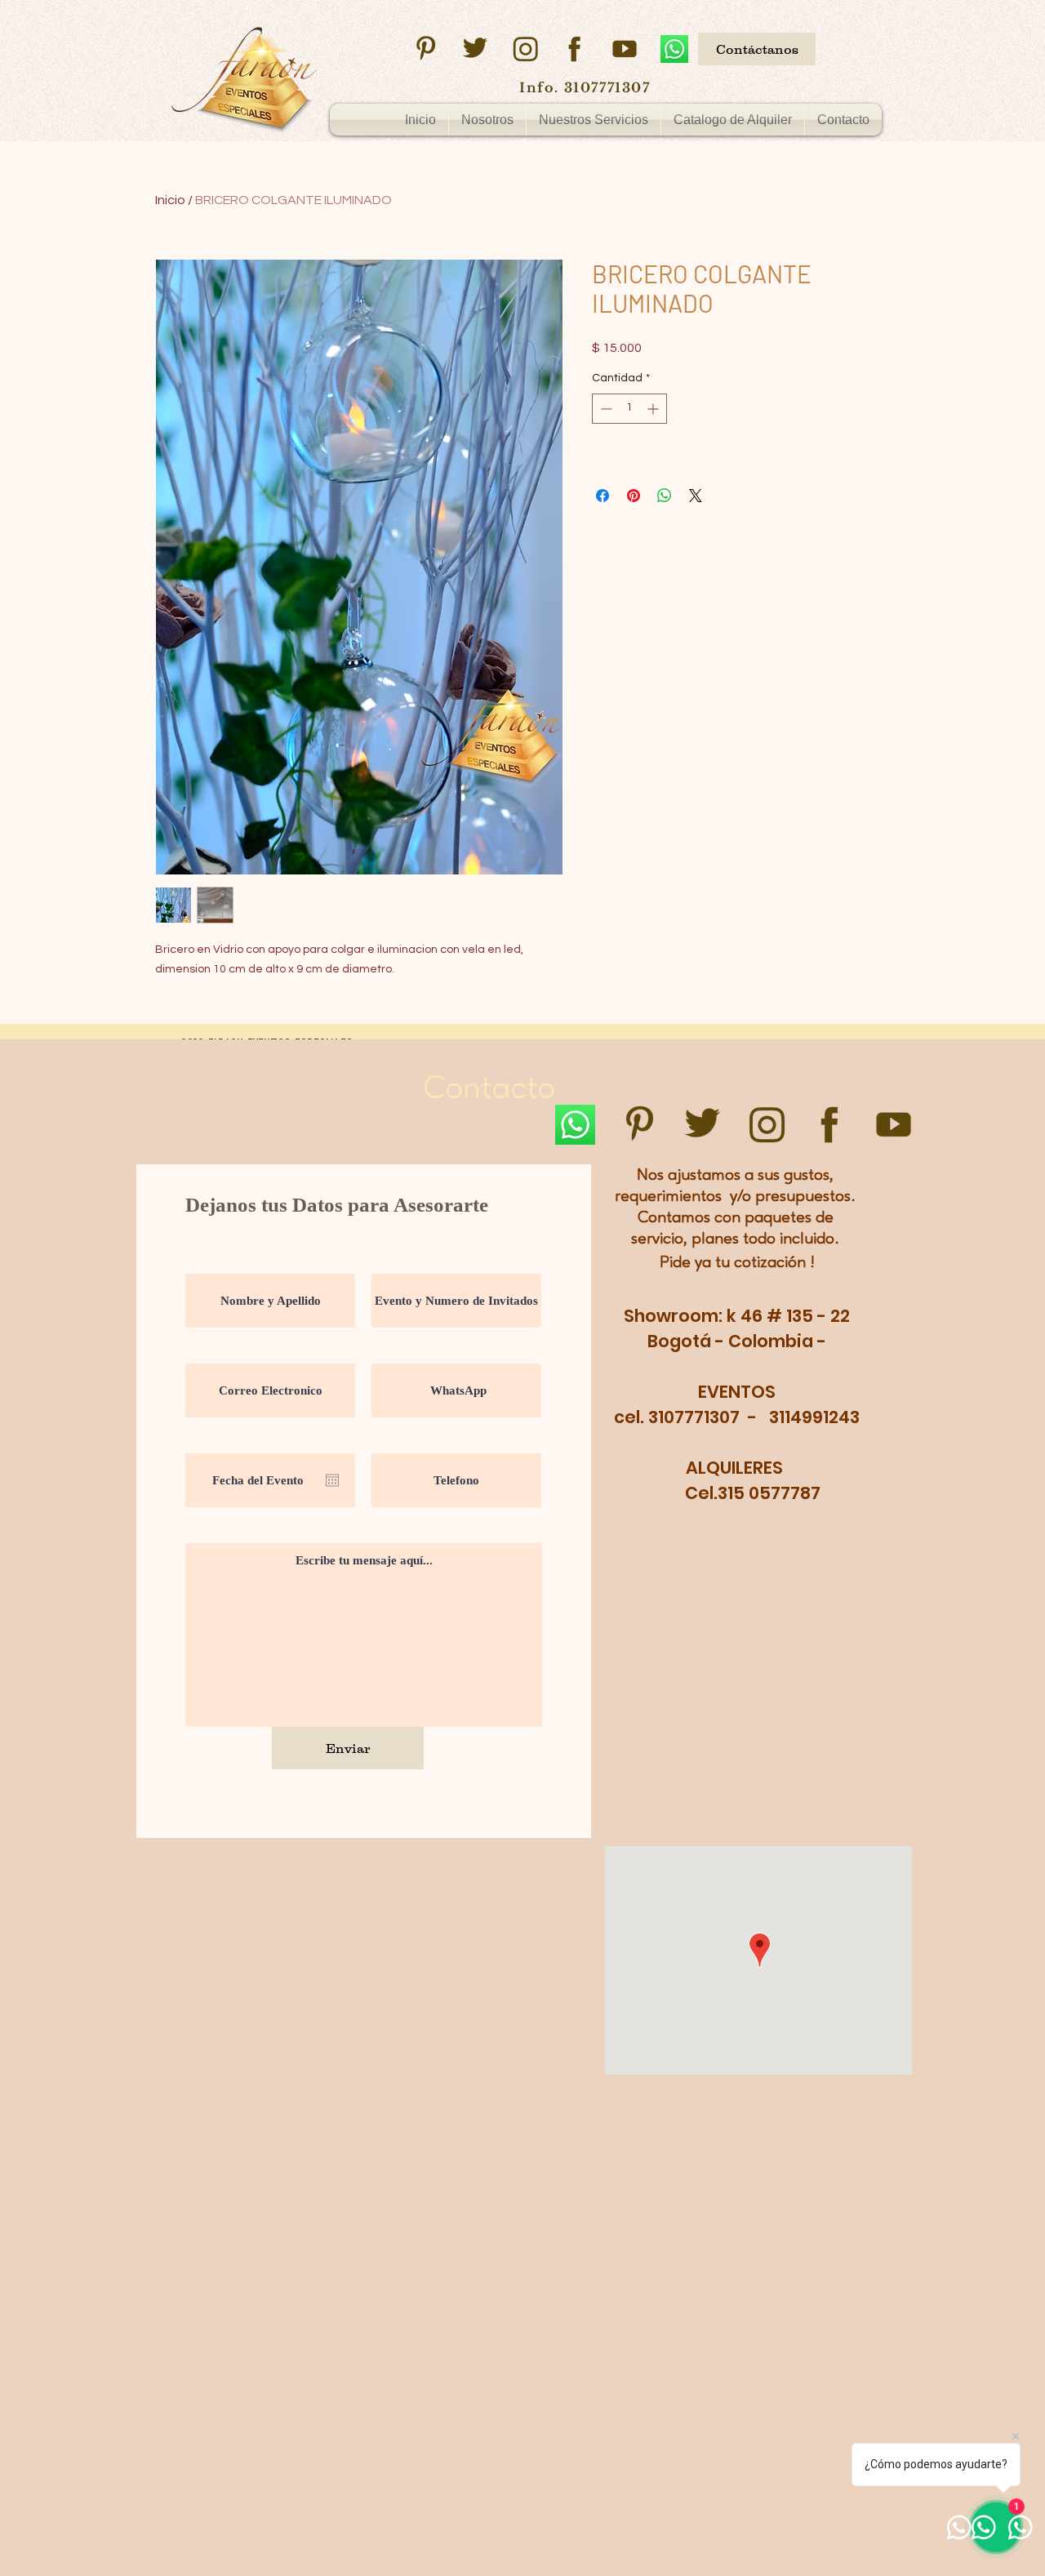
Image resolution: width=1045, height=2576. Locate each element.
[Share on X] (696, 496)
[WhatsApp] (674, 49)
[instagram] (525, 49)
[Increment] (654, 409)
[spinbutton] (629, 409)
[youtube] (625, 49)
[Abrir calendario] (332, 1480)
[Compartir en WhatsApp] (665, 496)
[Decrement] (605, 409)
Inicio (170, 200)
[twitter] (475, 49)
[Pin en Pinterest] (634, 496)
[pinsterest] (425, 49)
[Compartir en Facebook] (603, 496)
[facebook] (575, 49)
